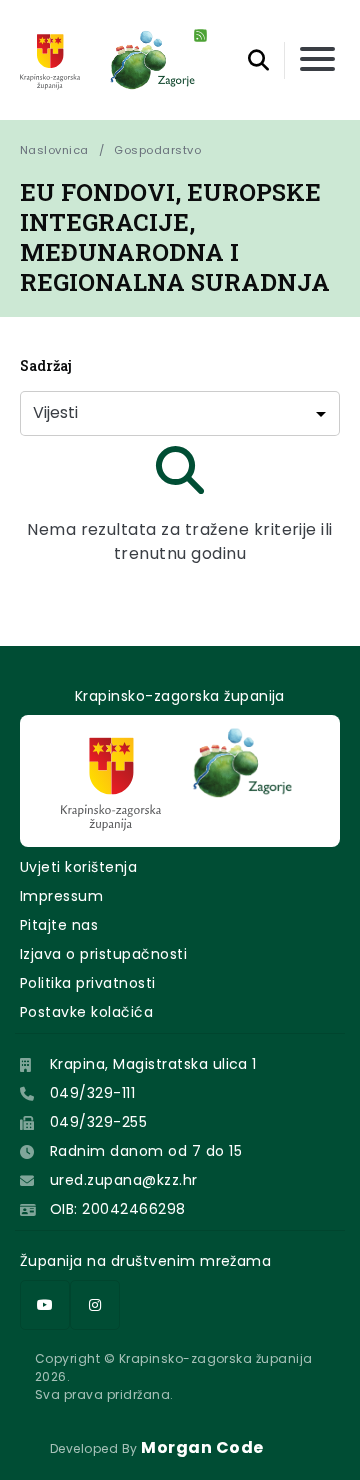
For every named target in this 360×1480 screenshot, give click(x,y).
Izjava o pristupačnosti (103, 954)
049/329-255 (98, 1122)
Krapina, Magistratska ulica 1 (153, 1064)
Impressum (61, 896)
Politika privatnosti (88, 983)
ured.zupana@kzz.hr (124, 1180)
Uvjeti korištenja (78, 867)
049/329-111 (92, 1093)
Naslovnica (54, 150)
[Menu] (317, 60)
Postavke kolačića (86, 1012)
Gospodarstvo (157, 150)
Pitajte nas (59, 925)
